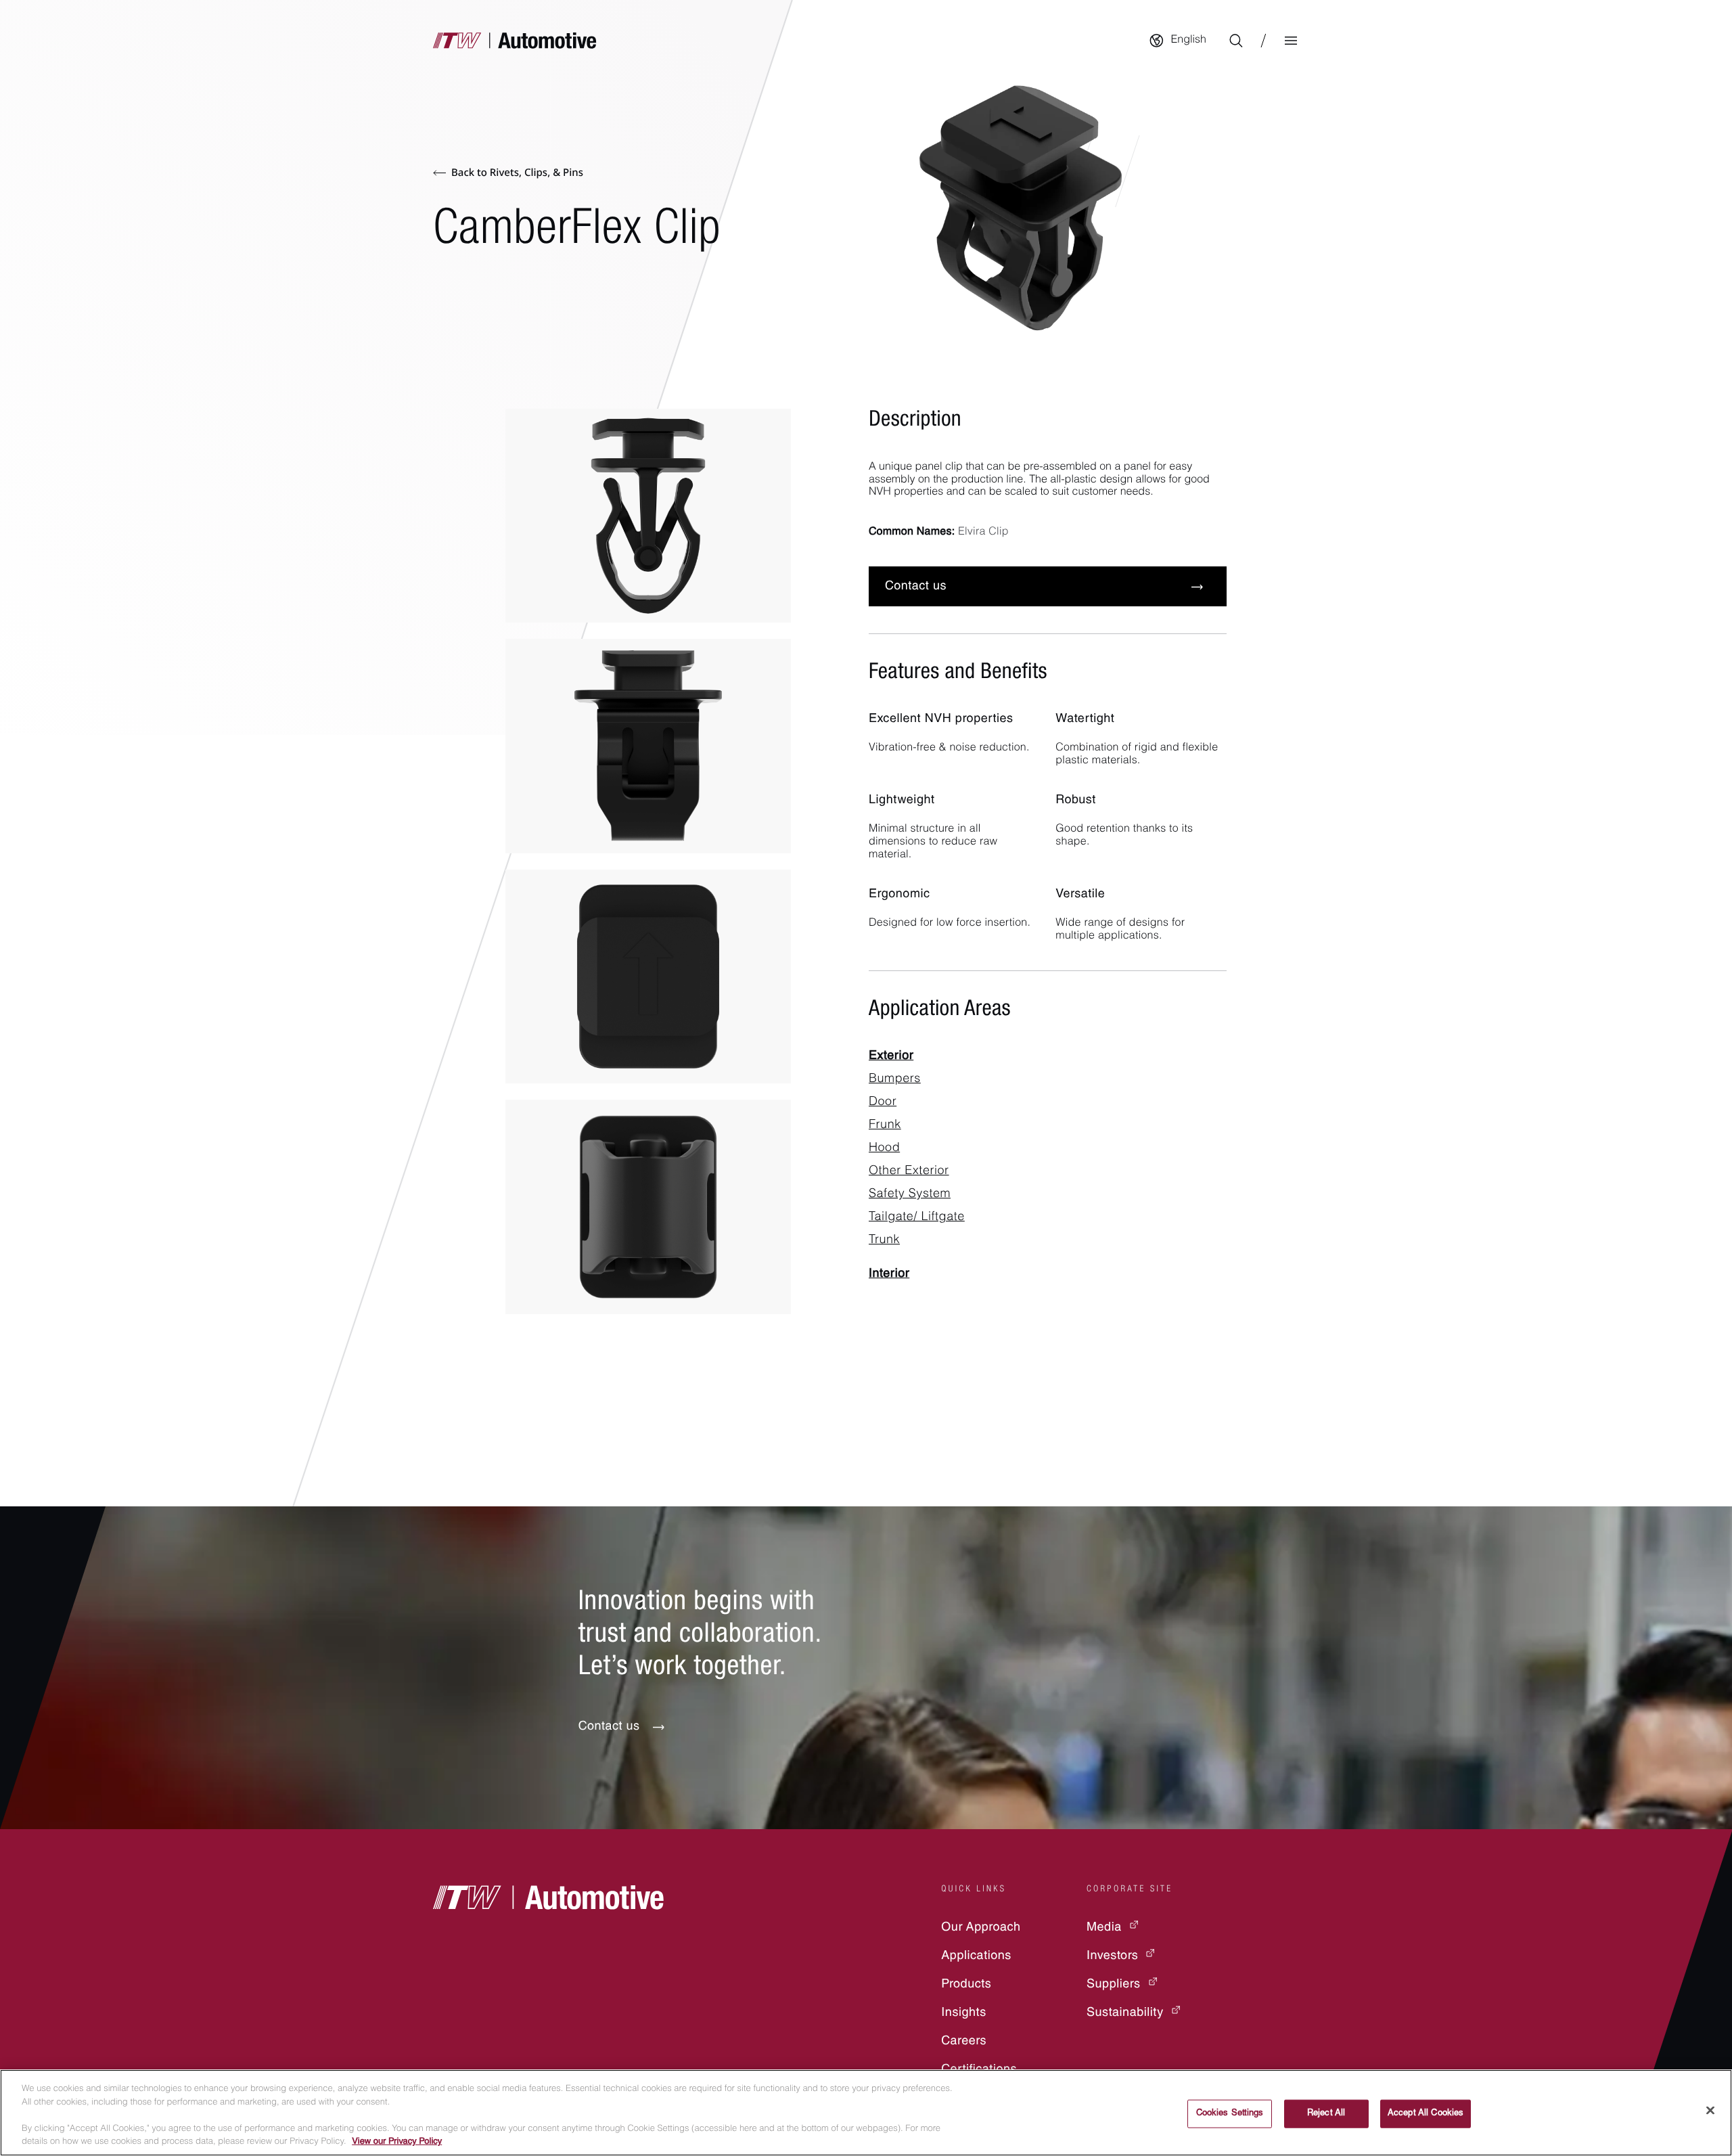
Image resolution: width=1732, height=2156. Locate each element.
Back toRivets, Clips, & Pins (517, 173)
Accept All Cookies (1426, 2114)
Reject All (1326, 2114)
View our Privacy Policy (397, 2142)
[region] (866, 2113)
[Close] (1710, 2111)
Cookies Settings (1230, 2114)
